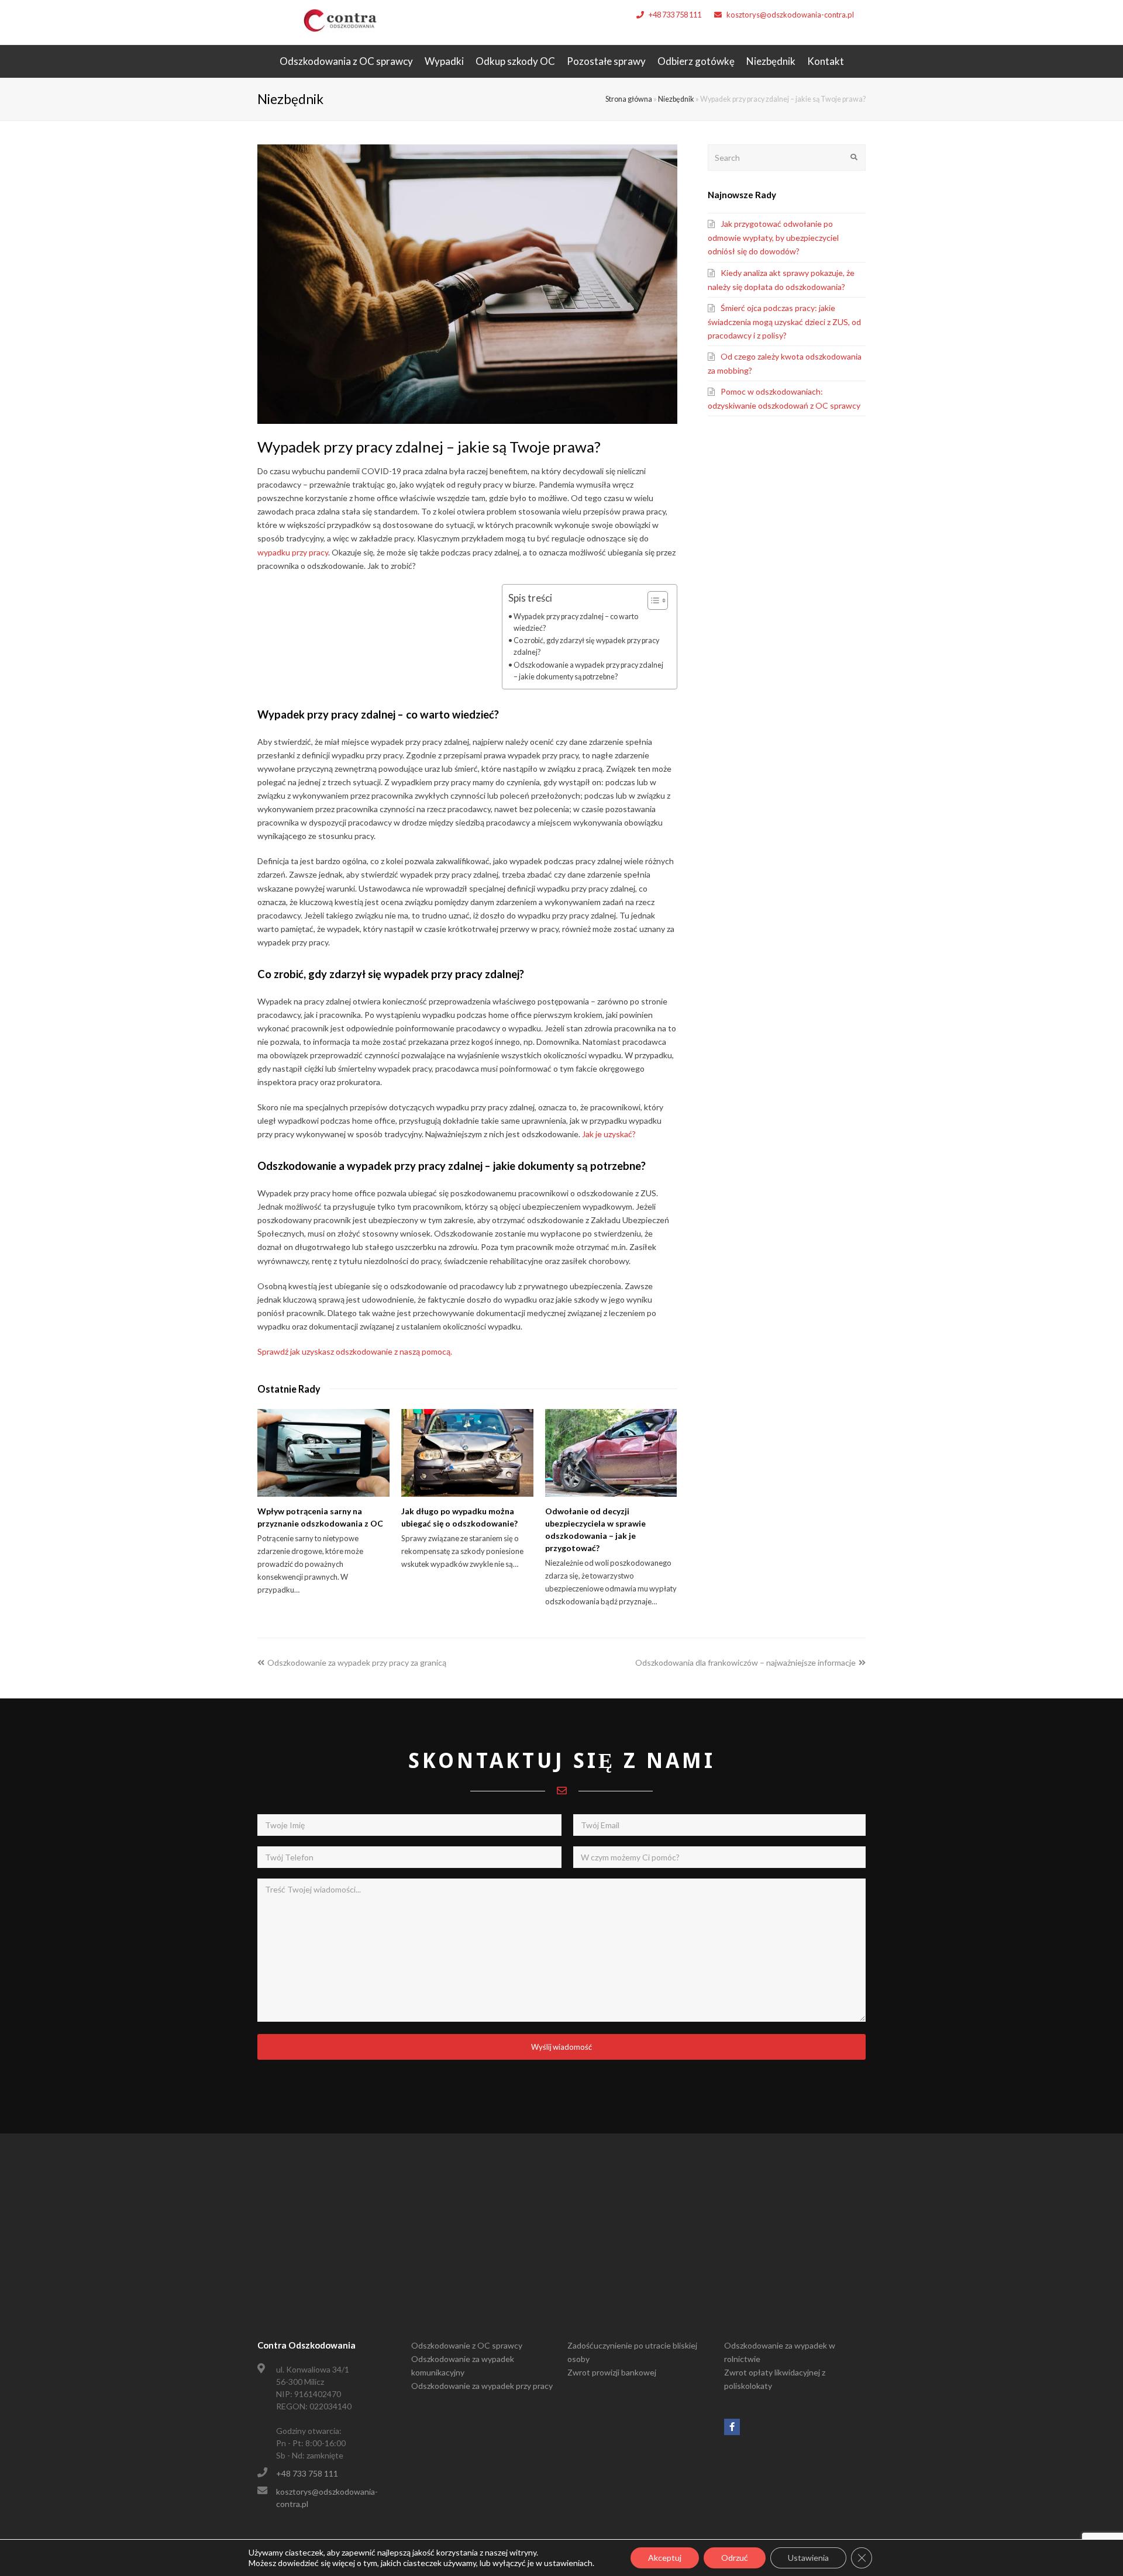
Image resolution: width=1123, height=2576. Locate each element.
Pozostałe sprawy (606, 61)
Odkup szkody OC (515, 61)
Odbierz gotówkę (696, 61)
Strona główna (629, 99)
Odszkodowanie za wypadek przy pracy (482, 2386)
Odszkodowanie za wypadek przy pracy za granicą (356, 1662)
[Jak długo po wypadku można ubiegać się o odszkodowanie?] (467, 1453)
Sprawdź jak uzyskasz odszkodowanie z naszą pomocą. (355, 1351)
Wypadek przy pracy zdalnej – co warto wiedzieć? (576, 622)
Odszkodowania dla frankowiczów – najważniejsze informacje (745, 1662)
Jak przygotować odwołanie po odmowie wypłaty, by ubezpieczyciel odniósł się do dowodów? (773, 237)
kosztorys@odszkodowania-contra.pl (790, 15)
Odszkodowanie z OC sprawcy (467, 2345)
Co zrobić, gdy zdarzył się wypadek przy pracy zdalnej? (586, 646)
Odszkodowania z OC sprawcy (346, 61)
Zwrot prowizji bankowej (612, 2372)
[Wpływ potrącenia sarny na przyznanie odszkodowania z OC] (323, 1453)
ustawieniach (568, 2563)
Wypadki (444, 61)
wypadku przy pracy (293, 552)
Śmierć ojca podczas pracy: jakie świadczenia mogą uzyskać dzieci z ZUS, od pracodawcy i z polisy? (784, 322)
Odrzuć (735, 2558)
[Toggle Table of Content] (652, 600)
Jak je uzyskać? (609, 1134)
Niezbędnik (771, 61)
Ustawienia (808, 2558)
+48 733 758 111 (675, 15)
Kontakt (826, 61)
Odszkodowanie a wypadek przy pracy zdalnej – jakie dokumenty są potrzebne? (588, 671)
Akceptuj (665, 2558)
